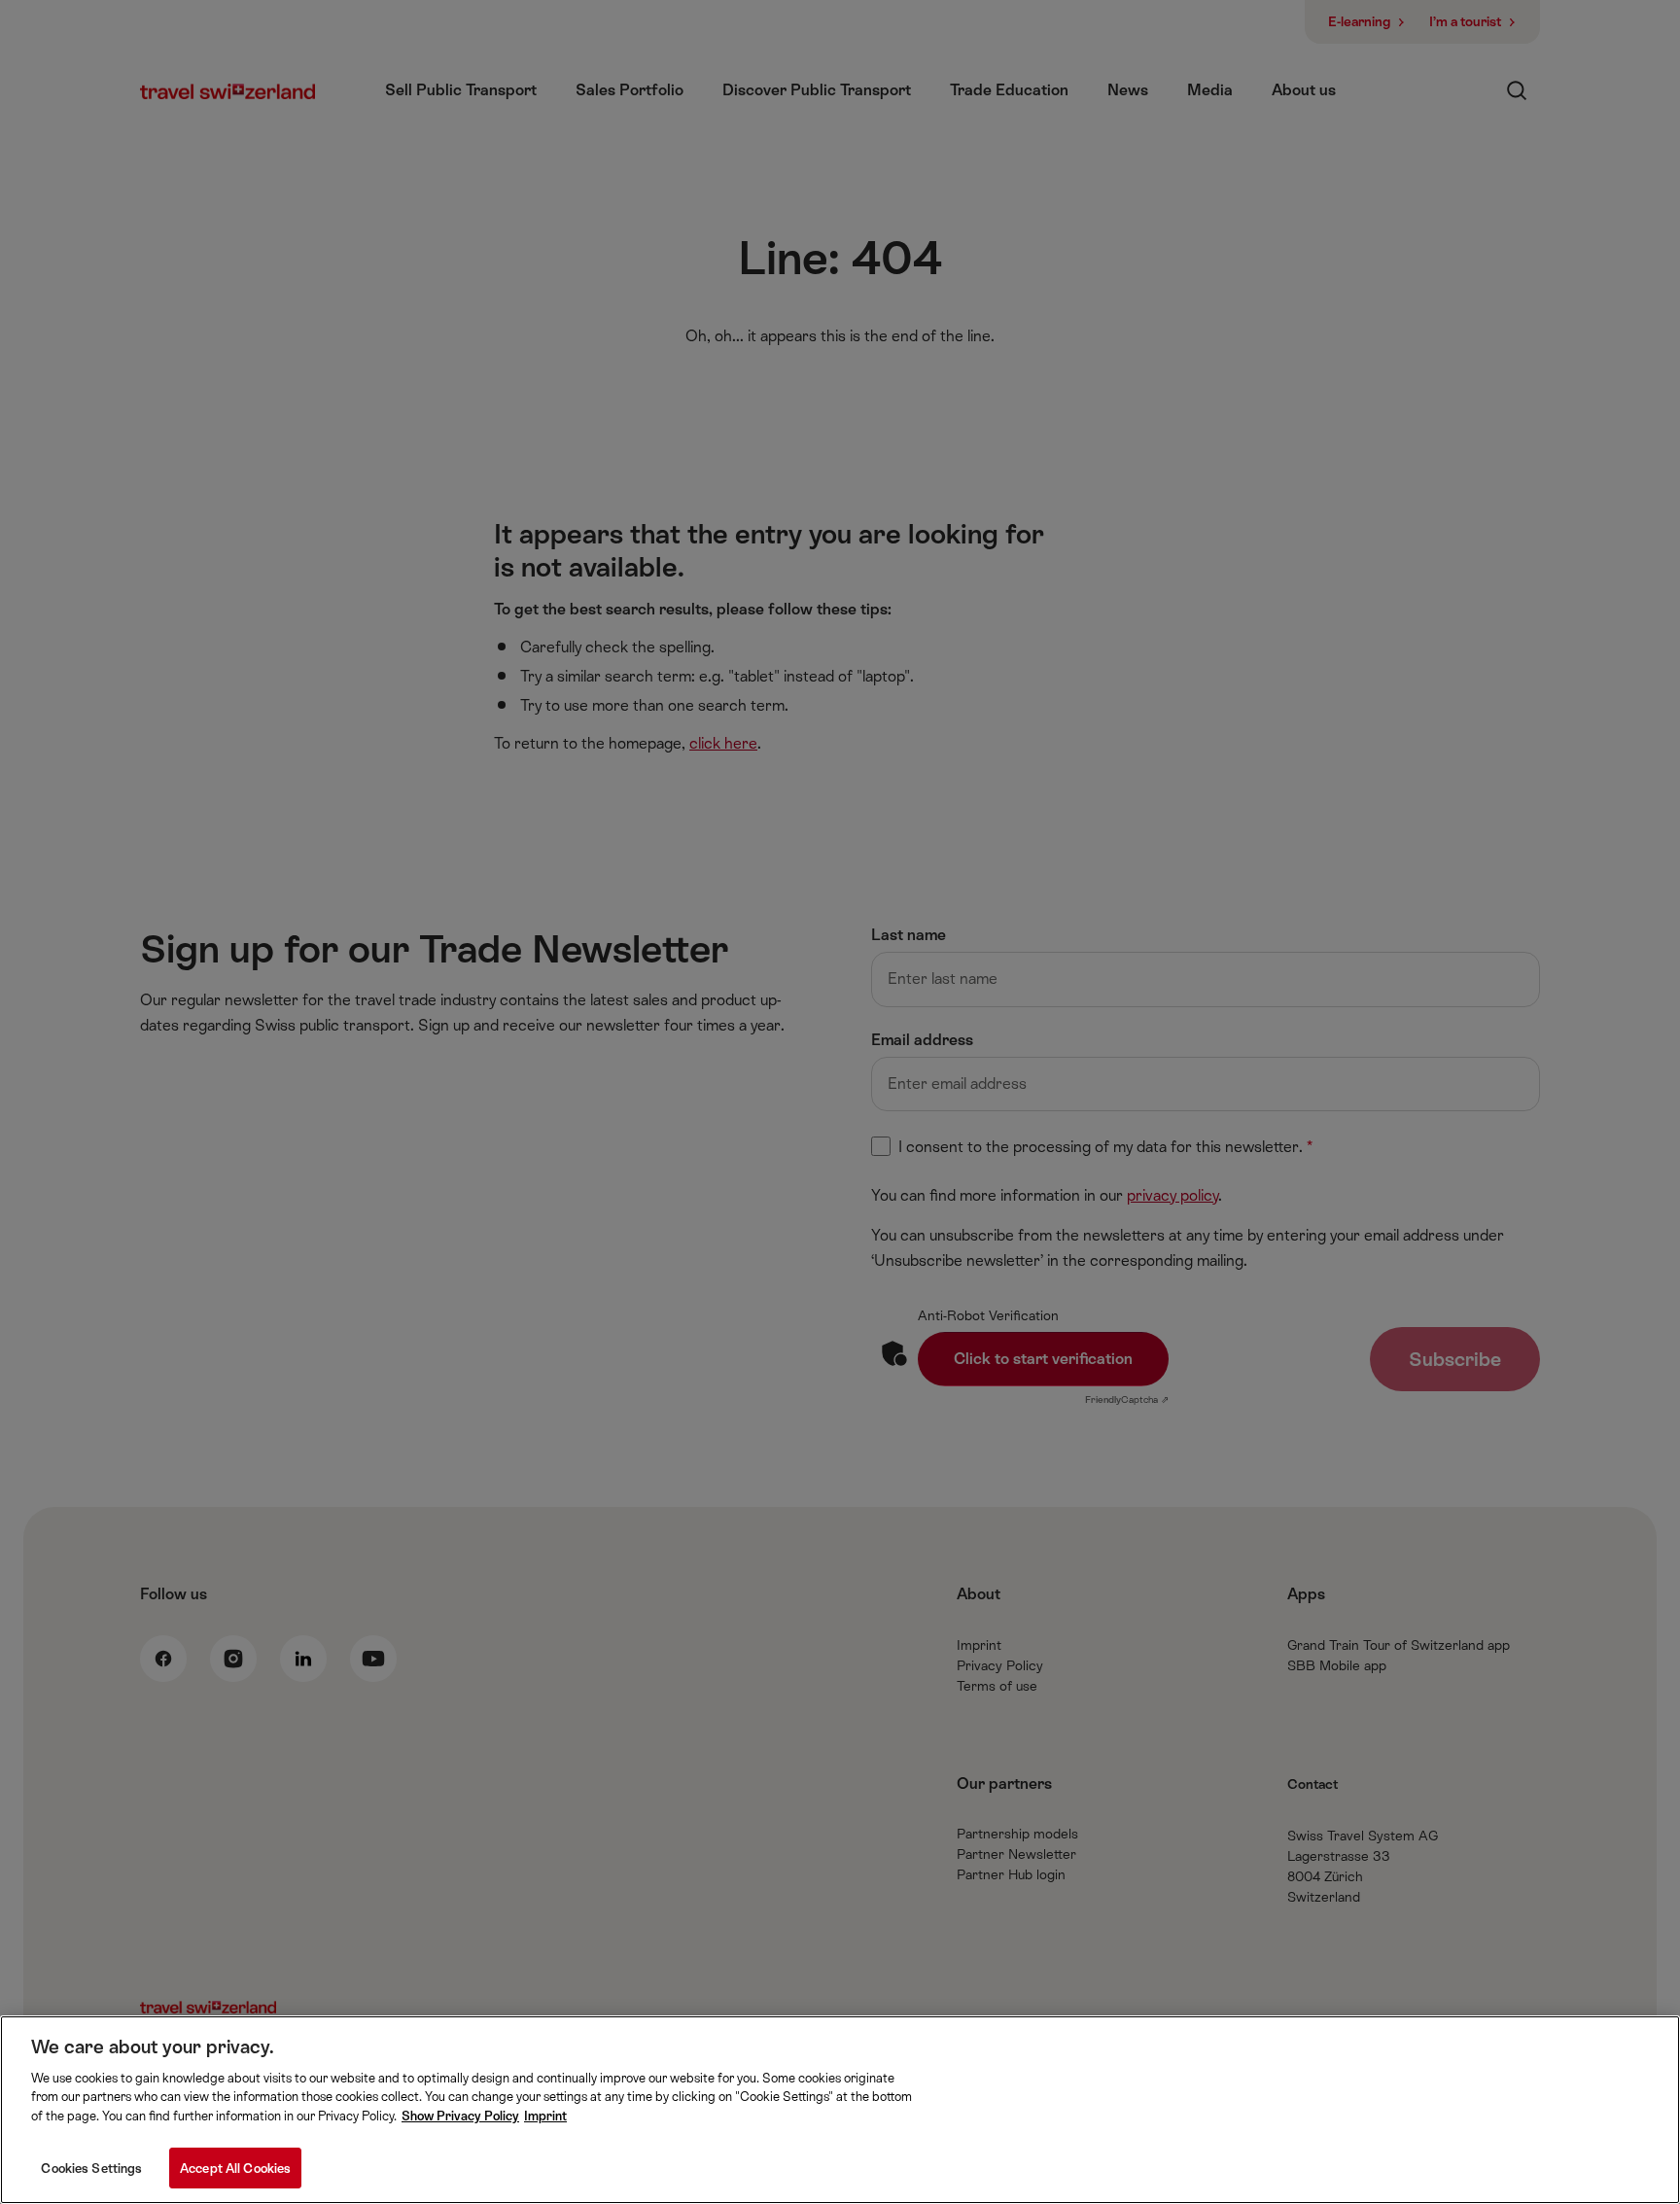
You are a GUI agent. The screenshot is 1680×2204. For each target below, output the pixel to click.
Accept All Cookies (235, 2168)
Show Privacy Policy (460, 2116)
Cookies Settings (91, 2168)
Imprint (545, 2116)
